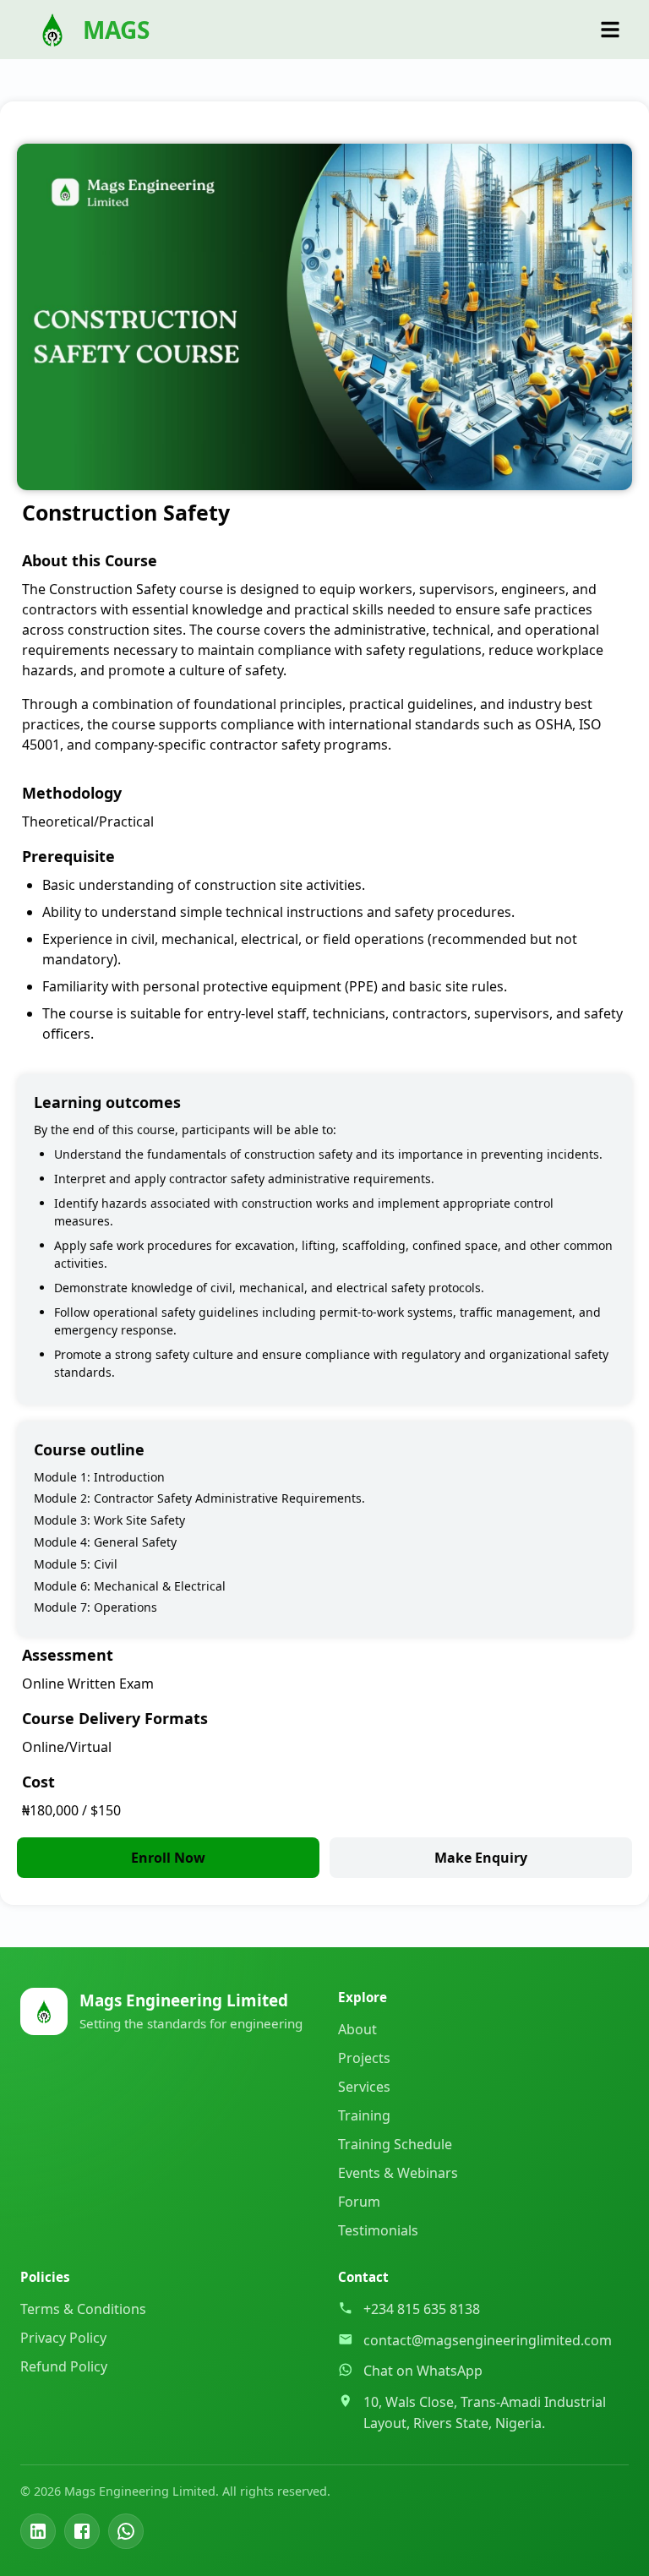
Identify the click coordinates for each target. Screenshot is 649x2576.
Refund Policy (64, 2366)
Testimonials (378, 2230)
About (357, 2029)
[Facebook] (82, 2531)
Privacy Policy (63, 2338)
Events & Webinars (398, 2173)
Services (364, 2087)
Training (364, 2115)
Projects (364, 2058)
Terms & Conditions (83, 2309)
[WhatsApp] (126, 2531)
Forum (359, 2202)
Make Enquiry (481, 1858)
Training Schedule (395, 2144)
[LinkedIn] (38, 2531)
